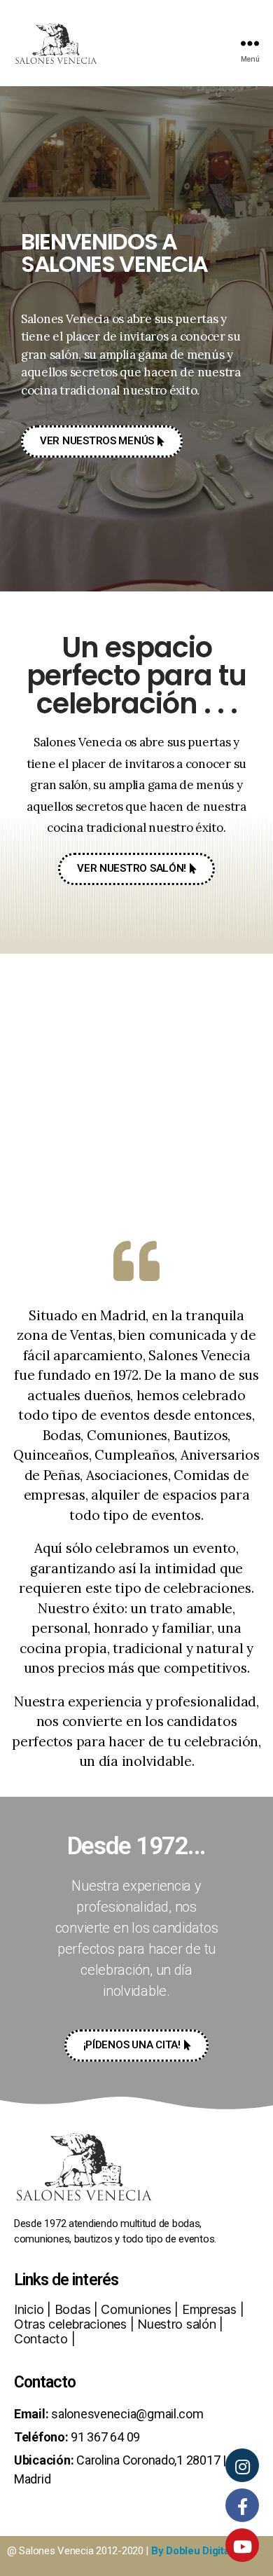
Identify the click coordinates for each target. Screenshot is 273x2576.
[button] (102, 441)
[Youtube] (242, 2545)
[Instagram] (242, 2465)
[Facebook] (242, 2505)
